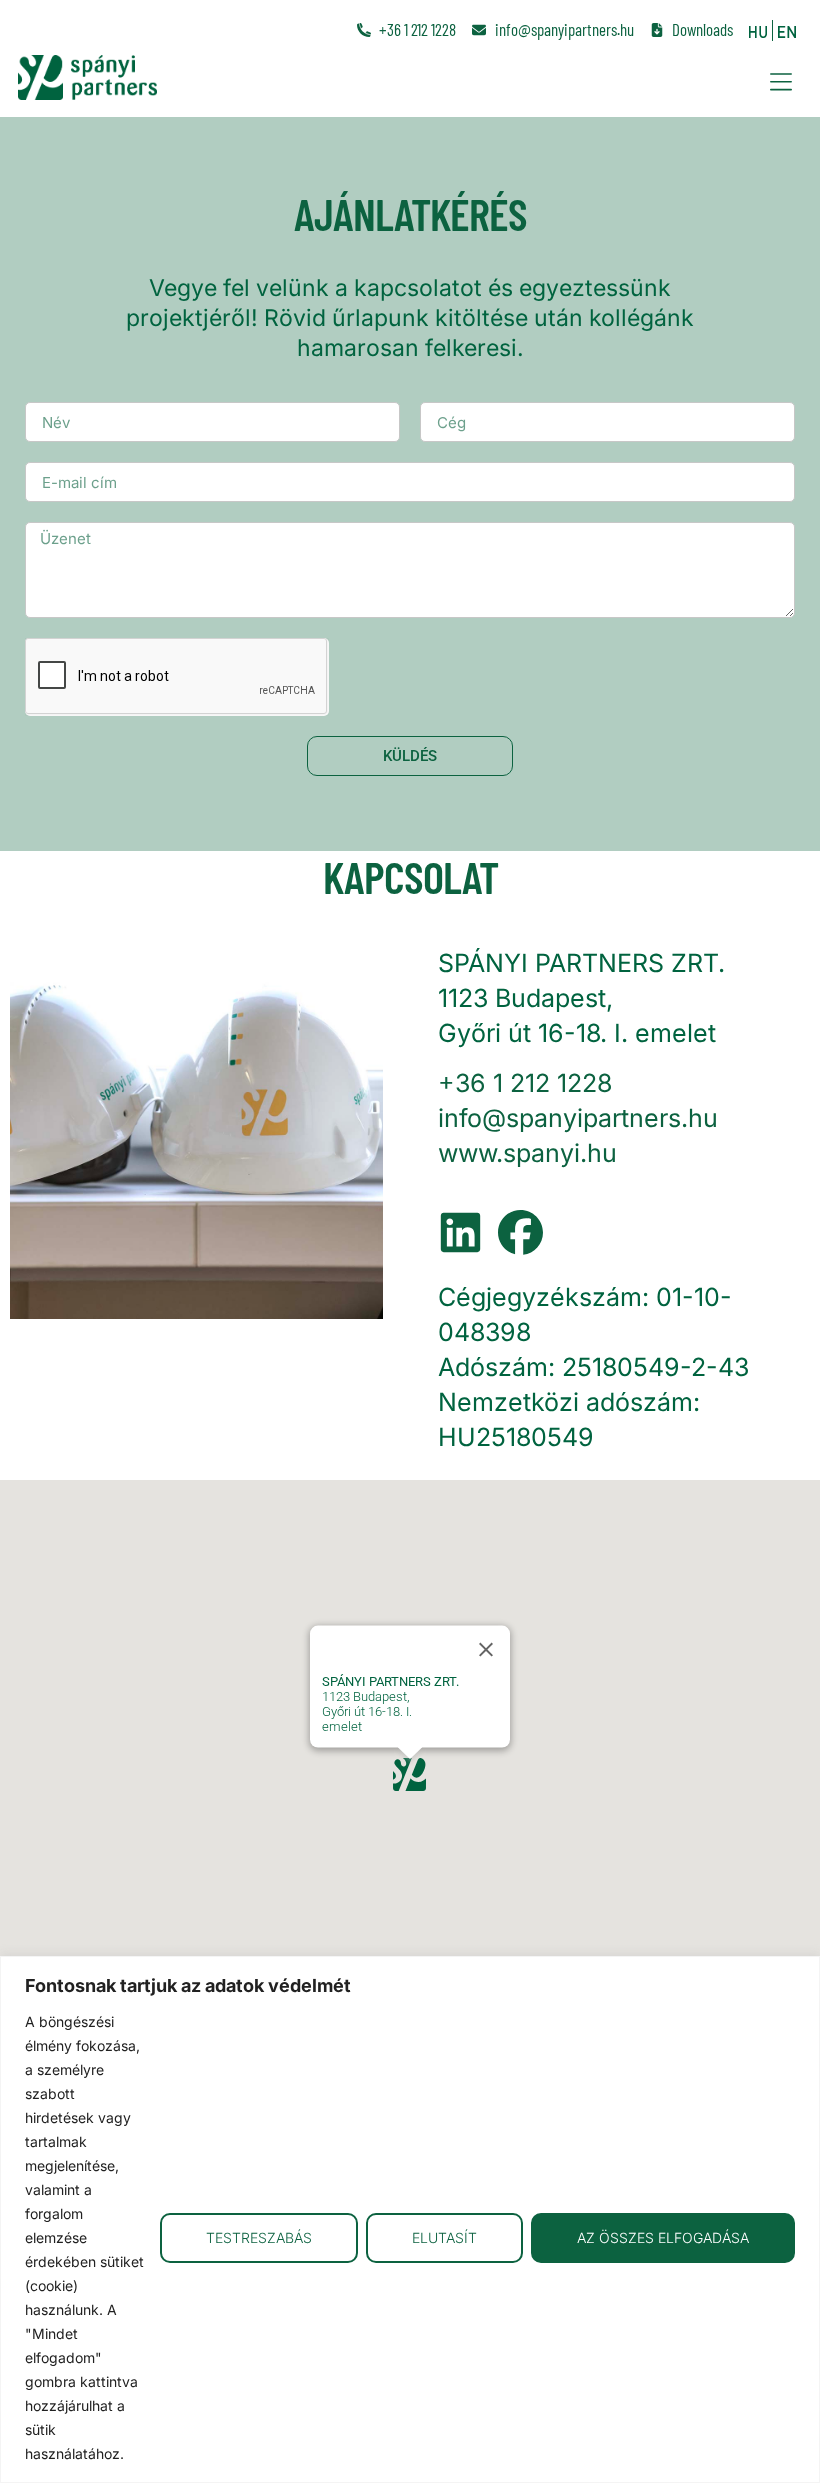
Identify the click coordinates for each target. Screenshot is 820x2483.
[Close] (486, 1649)
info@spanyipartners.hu (578, 1118)
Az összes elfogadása (663, 2237)
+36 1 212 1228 (525, 1083)
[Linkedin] (460, 1232)
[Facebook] (520, 1232)
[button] (780, 82)
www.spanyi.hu (527, 1153)
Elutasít (444, 2237)
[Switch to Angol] (787, 30)
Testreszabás (259, 2237)
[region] (410, 2219)
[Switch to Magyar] (758, 30)
